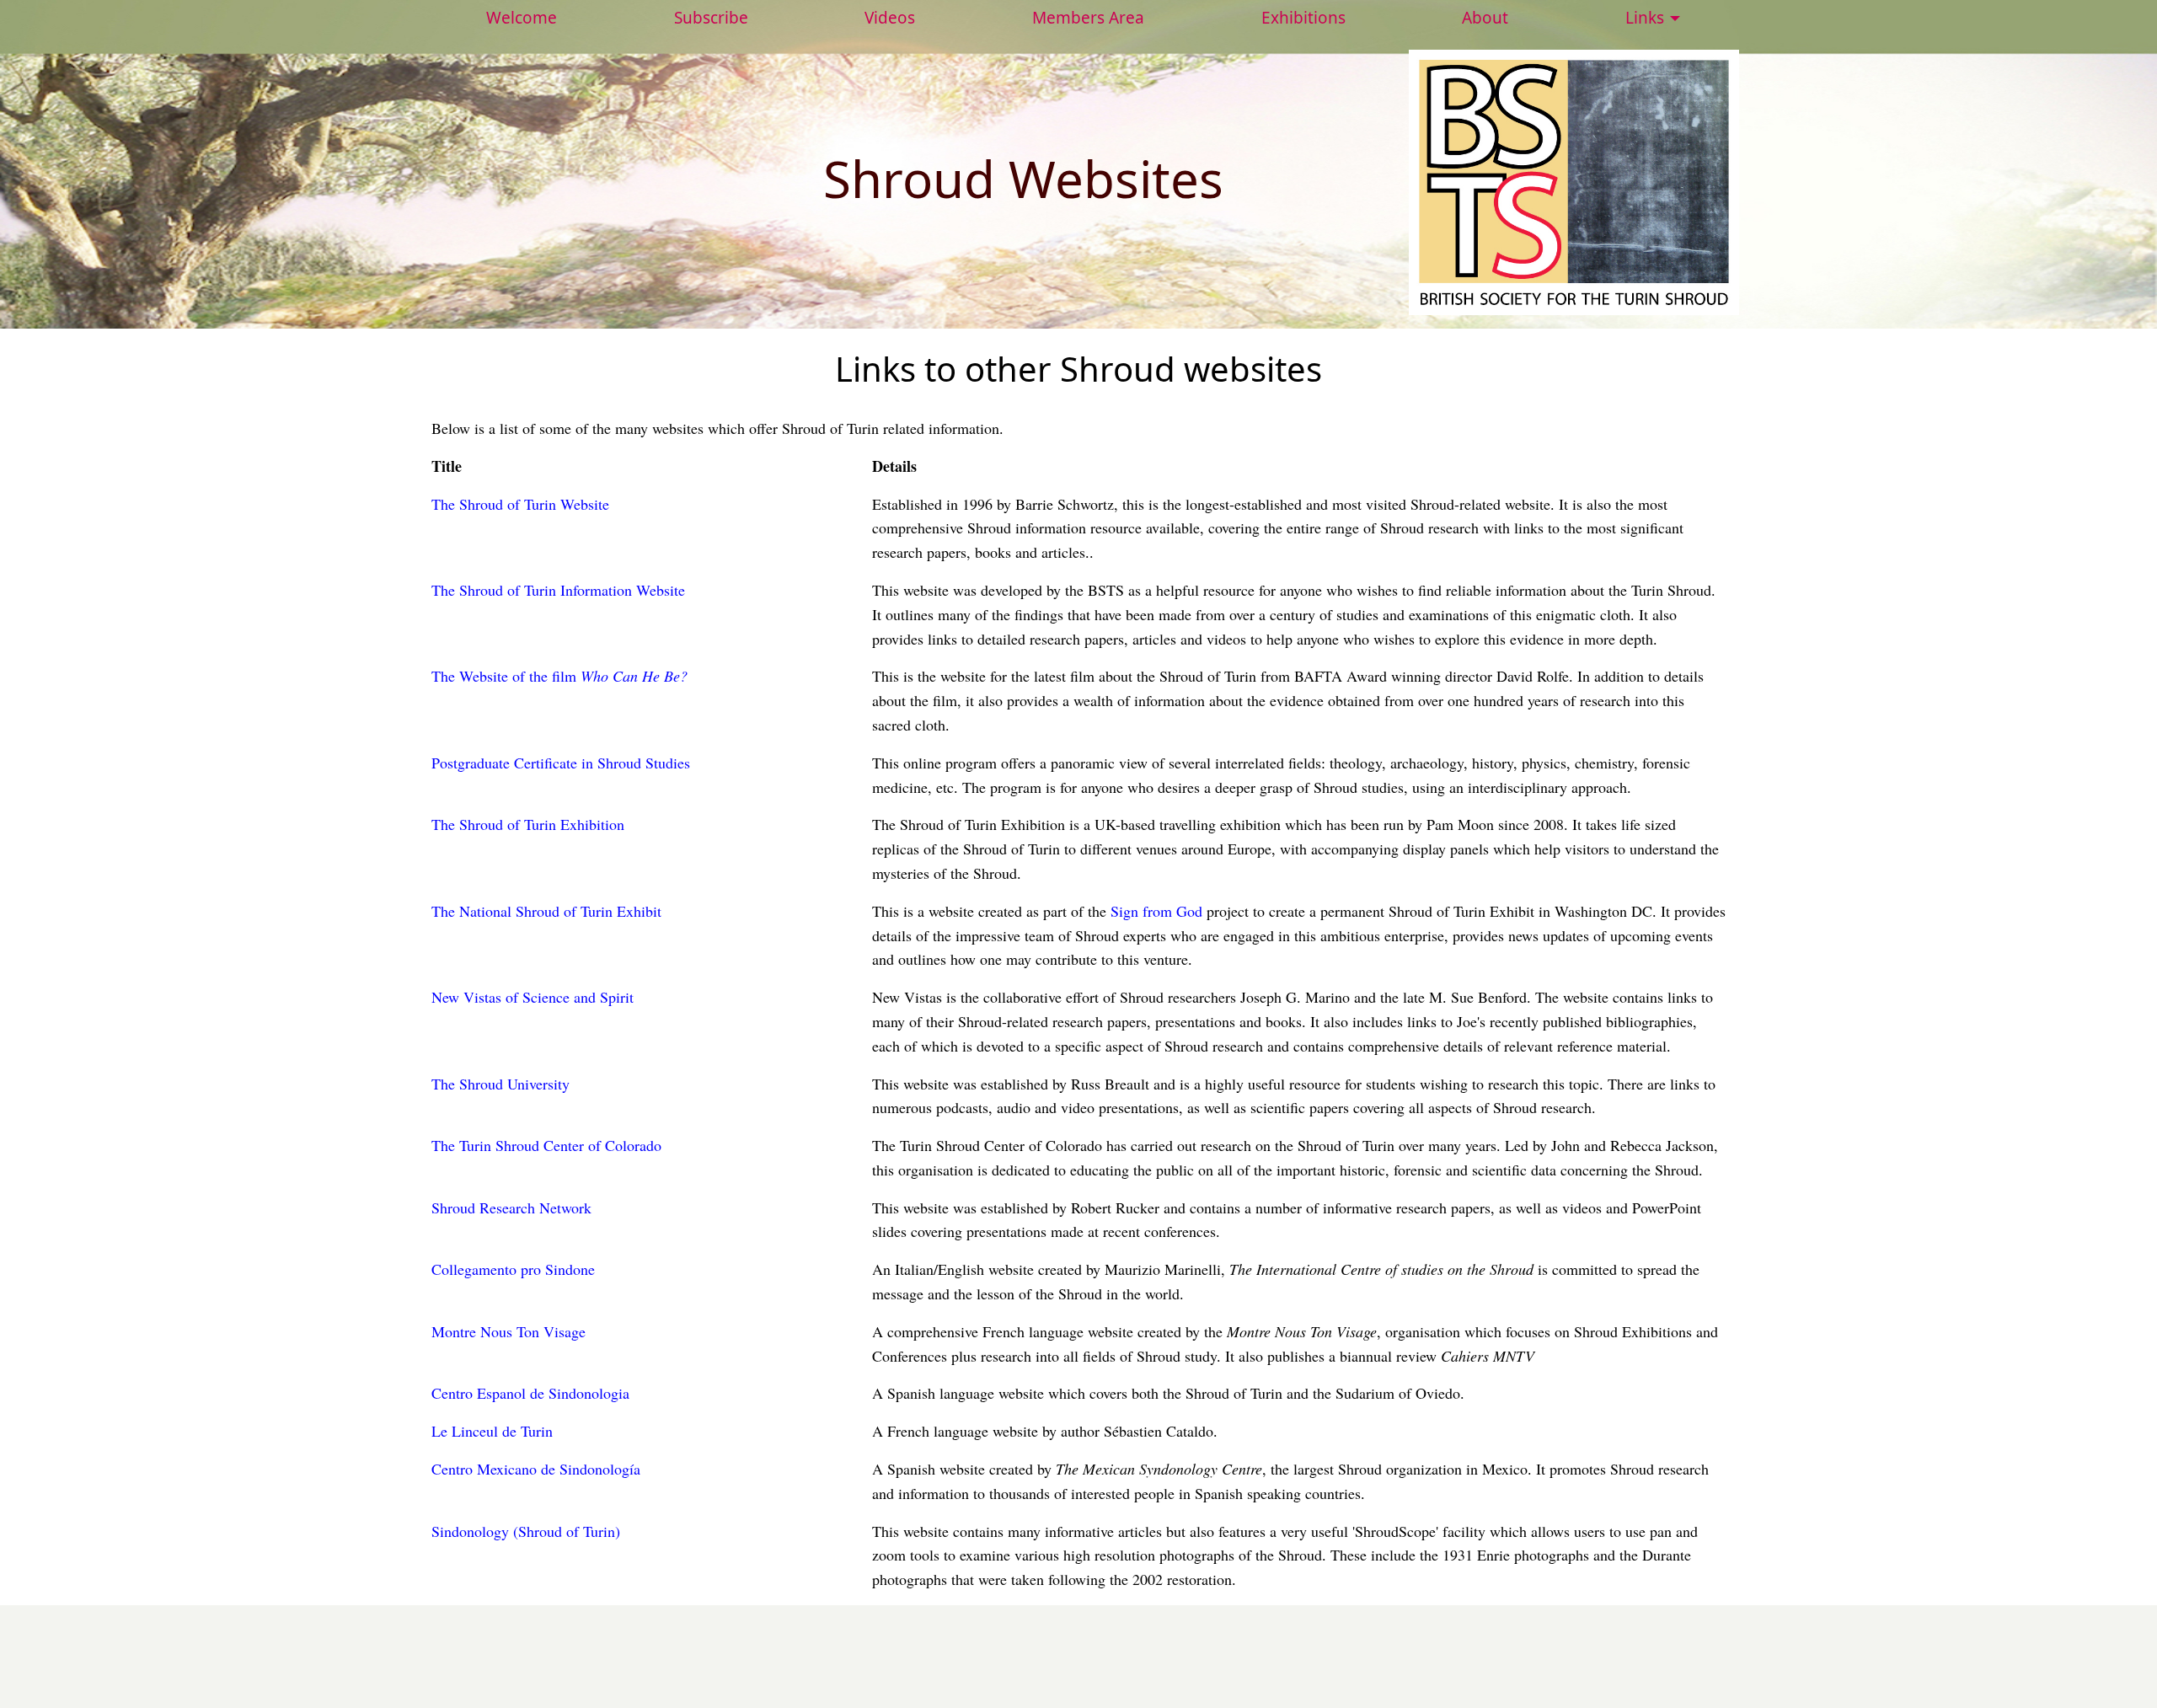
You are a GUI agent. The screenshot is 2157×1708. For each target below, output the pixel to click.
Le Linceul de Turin (492, 1431)
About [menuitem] (1485, 18)
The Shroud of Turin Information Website (558, 590)
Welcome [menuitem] (522, 18)
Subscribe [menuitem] (711, 18)
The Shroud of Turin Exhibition (528, 824)
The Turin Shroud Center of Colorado (546, 1145)
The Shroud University (500, 1084)
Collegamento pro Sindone (513, 1269)
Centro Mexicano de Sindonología (536, 1469)
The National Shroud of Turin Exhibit (546, 911)
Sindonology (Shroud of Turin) (526, 1531)
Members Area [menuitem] (1088, 18)
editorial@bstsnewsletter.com (1193, 1630)
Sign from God (1156, 911)
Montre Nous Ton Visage (508, 1331)
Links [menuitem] (1645, 18)
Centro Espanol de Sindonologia (530, 1393)
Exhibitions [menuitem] (1303, 18)
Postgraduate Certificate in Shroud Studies (561, 763)
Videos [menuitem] (890, 18)
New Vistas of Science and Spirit (533, 997)
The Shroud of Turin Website (520, 504)
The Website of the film (559, 676)
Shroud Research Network (511, 1207)
